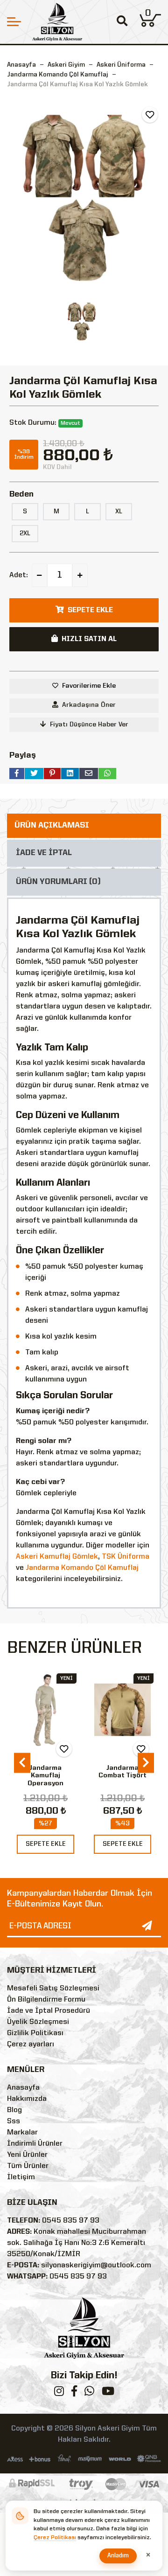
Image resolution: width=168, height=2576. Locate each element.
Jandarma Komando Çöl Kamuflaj (82, 1568)
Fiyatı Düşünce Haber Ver (89, 725)
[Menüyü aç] (14, 22)
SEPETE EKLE (46, 1844)
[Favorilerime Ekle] (150, 115)
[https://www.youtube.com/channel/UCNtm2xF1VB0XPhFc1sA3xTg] (108, 2393)
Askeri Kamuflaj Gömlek (57, 1557)
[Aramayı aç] (122, 22)
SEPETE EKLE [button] (90, 610)
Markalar (22, 2133)
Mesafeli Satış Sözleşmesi (53, 1989)
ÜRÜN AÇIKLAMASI (52, 825)
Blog (14, 2110)
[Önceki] (22, 1763)
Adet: (19, 575)
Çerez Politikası (55, 2538)
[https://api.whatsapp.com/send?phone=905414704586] (89, 2393)
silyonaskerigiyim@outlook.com (96, 2265)
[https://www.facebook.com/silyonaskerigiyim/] (74, 2393)
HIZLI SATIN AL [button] (89, 639)
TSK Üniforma (126, 1557)
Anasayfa (21, 65)
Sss (14, 2121)
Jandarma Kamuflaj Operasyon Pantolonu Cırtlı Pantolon (45, 1784)
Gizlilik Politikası (35, 2033)
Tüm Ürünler (28, 2166)
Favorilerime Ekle (89, 686)
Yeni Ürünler (27, 2155)
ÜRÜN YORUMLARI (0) (58, 882)
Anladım (118, 2556)
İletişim (21, 2177)
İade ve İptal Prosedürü (49, 2011)
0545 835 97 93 (71, 2221)
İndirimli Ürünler (35, 2144)
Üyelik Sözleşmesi (38, 2022)
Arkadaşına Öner (89, 705)
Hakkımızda (27, 2099)
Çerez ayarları (31, 2044)
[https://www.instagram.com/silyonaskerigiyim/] (59, 2393)
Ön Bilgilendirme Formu (46, 2000)
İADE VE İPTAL (44, 853)
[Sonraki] (146, 1763)
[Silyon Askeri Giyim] (57, 22)
